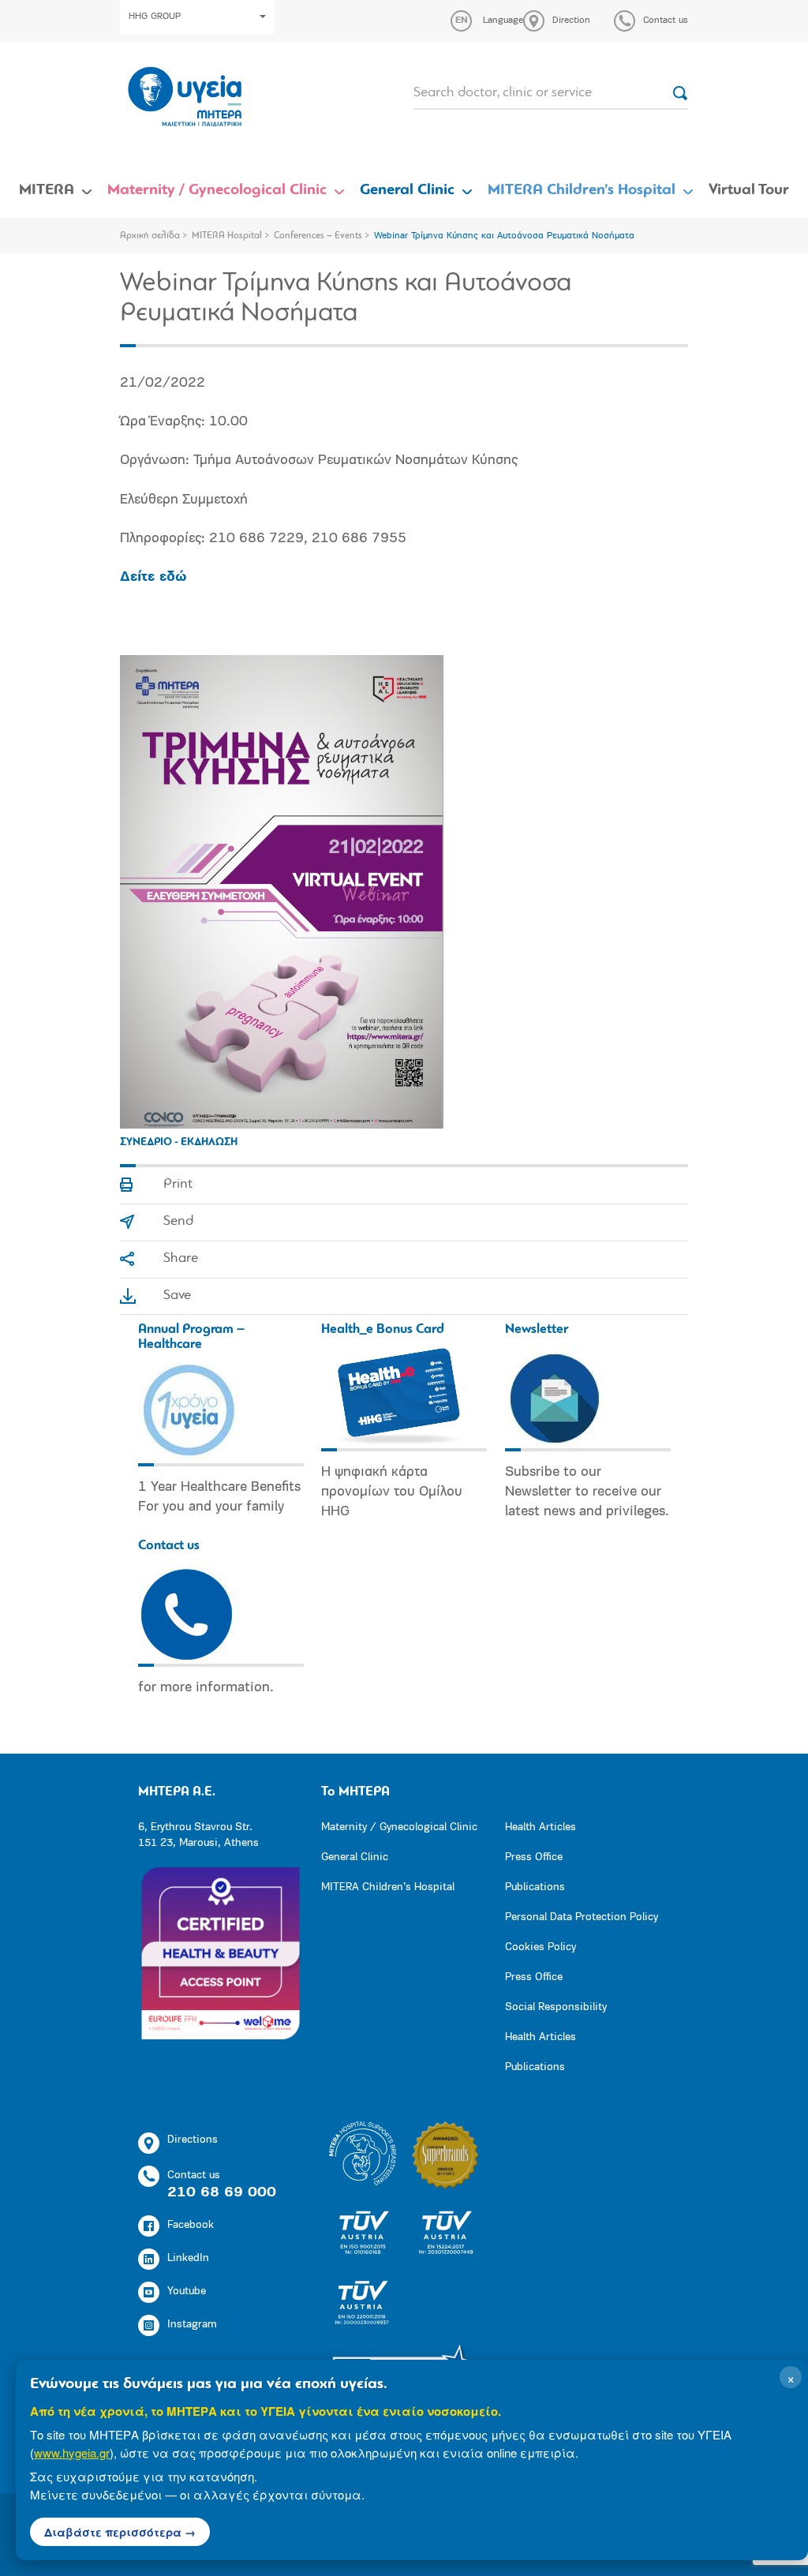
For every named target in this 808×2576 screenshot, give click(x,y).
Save (177, 1296)
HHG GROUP (155, 17)
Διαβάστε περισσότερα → (120, 2532)
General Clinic (407, 190)
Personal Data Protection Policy (582, 1917)
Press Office (534, 1857)
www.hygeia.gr (72, 2452)
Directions (193, 2140)
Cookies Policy (541, 1947)
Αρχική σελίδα (150, 236)
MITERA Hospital (227, 236)
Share (181, 1259)
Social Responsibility (556, 2007)
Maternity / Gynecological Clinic (217, 190)
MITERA (47, 190)
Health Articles (541, 1827)
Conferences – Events (318, 236)
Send (178, 1222)
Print (178, 1185)
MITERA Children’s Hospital (582, 190)
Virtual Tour (749, 190)
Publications (535, 1887)
